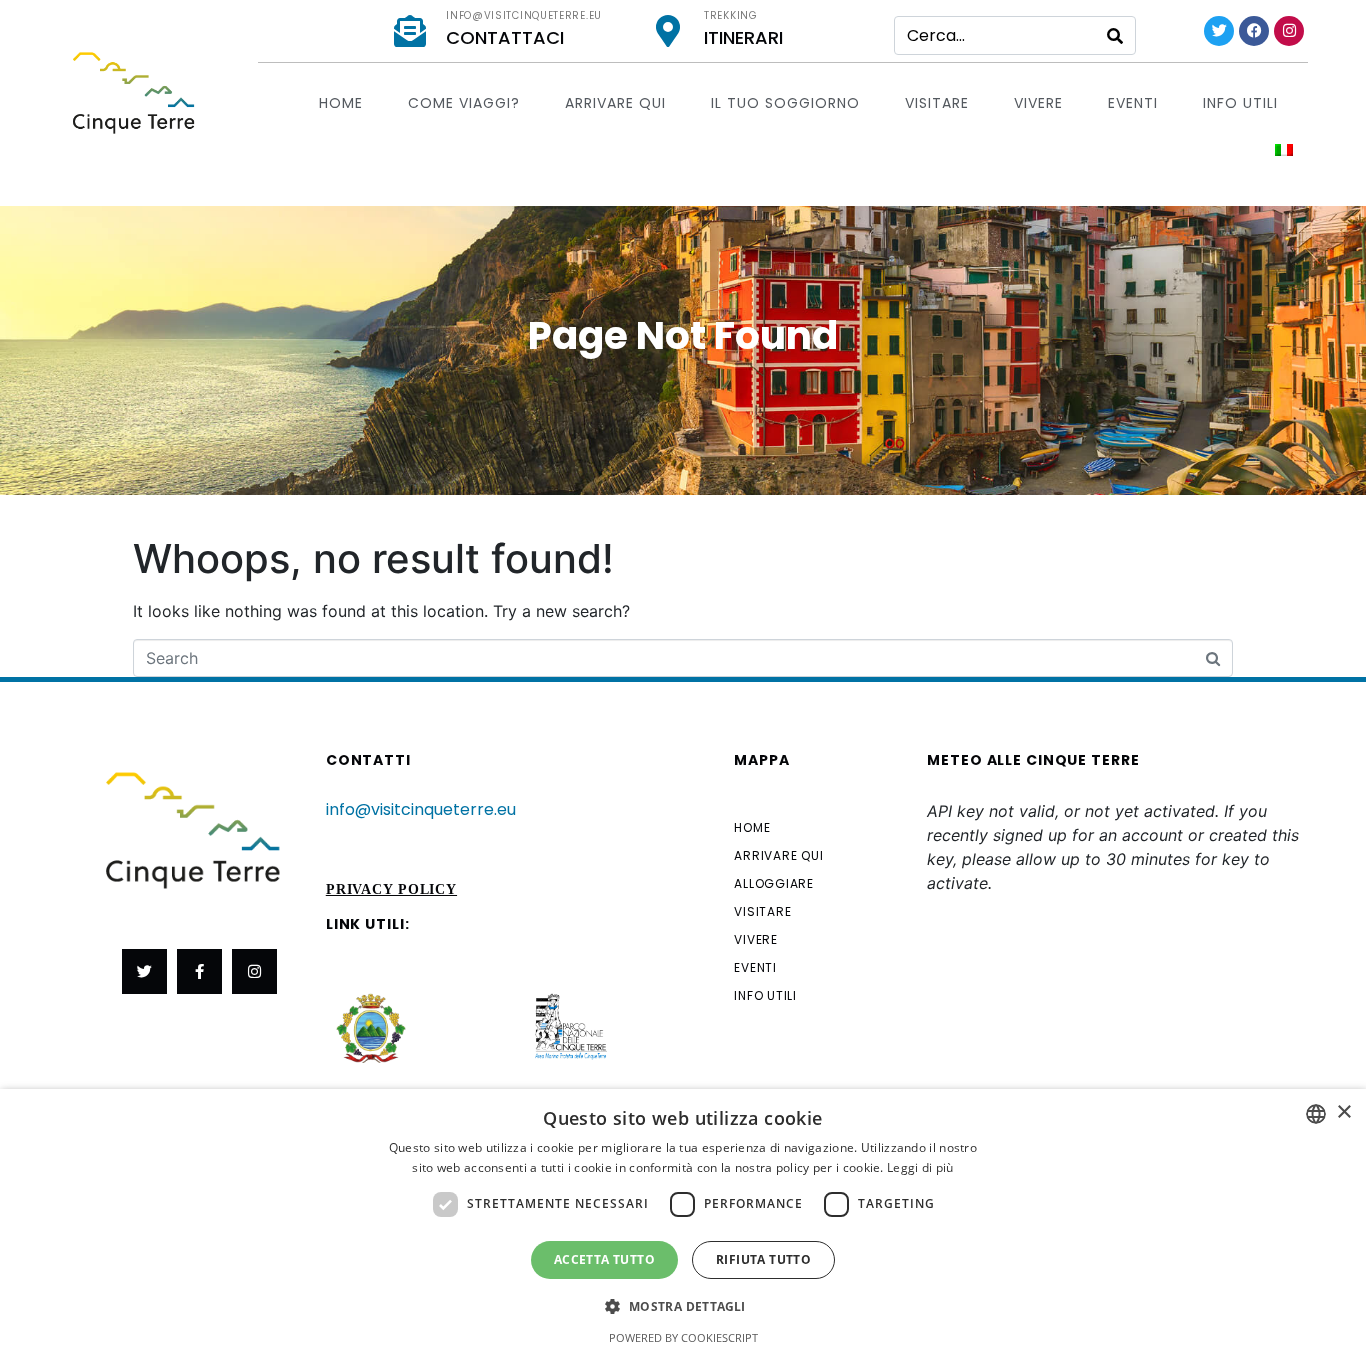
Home (341, 103)
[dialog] (683, 1221)
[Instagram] (1289, 31)
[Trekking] (668, 31)
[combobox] (1316, 1114)
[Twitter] (1219, 31)
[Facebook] (1254, 31)
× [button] (1343, 1112)
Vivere (1038, 103)
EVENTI (1133, 103)
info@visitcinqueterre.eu (524, 15)
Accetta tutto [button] (604, 1259)
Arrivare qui (615, 103)
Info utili (1240, 103)
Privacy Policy (391, 889)
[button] (682, 1305)
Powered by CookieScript (683, 1337)
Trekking (731, 15)
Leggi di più (920, 1167)
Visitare (937, 103)
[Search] (1115, 35)
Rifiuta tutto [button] (763, 1259)
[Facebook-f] (199, 971)
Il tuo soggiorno (785, 103)
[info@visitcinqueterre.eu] (410, 31)
